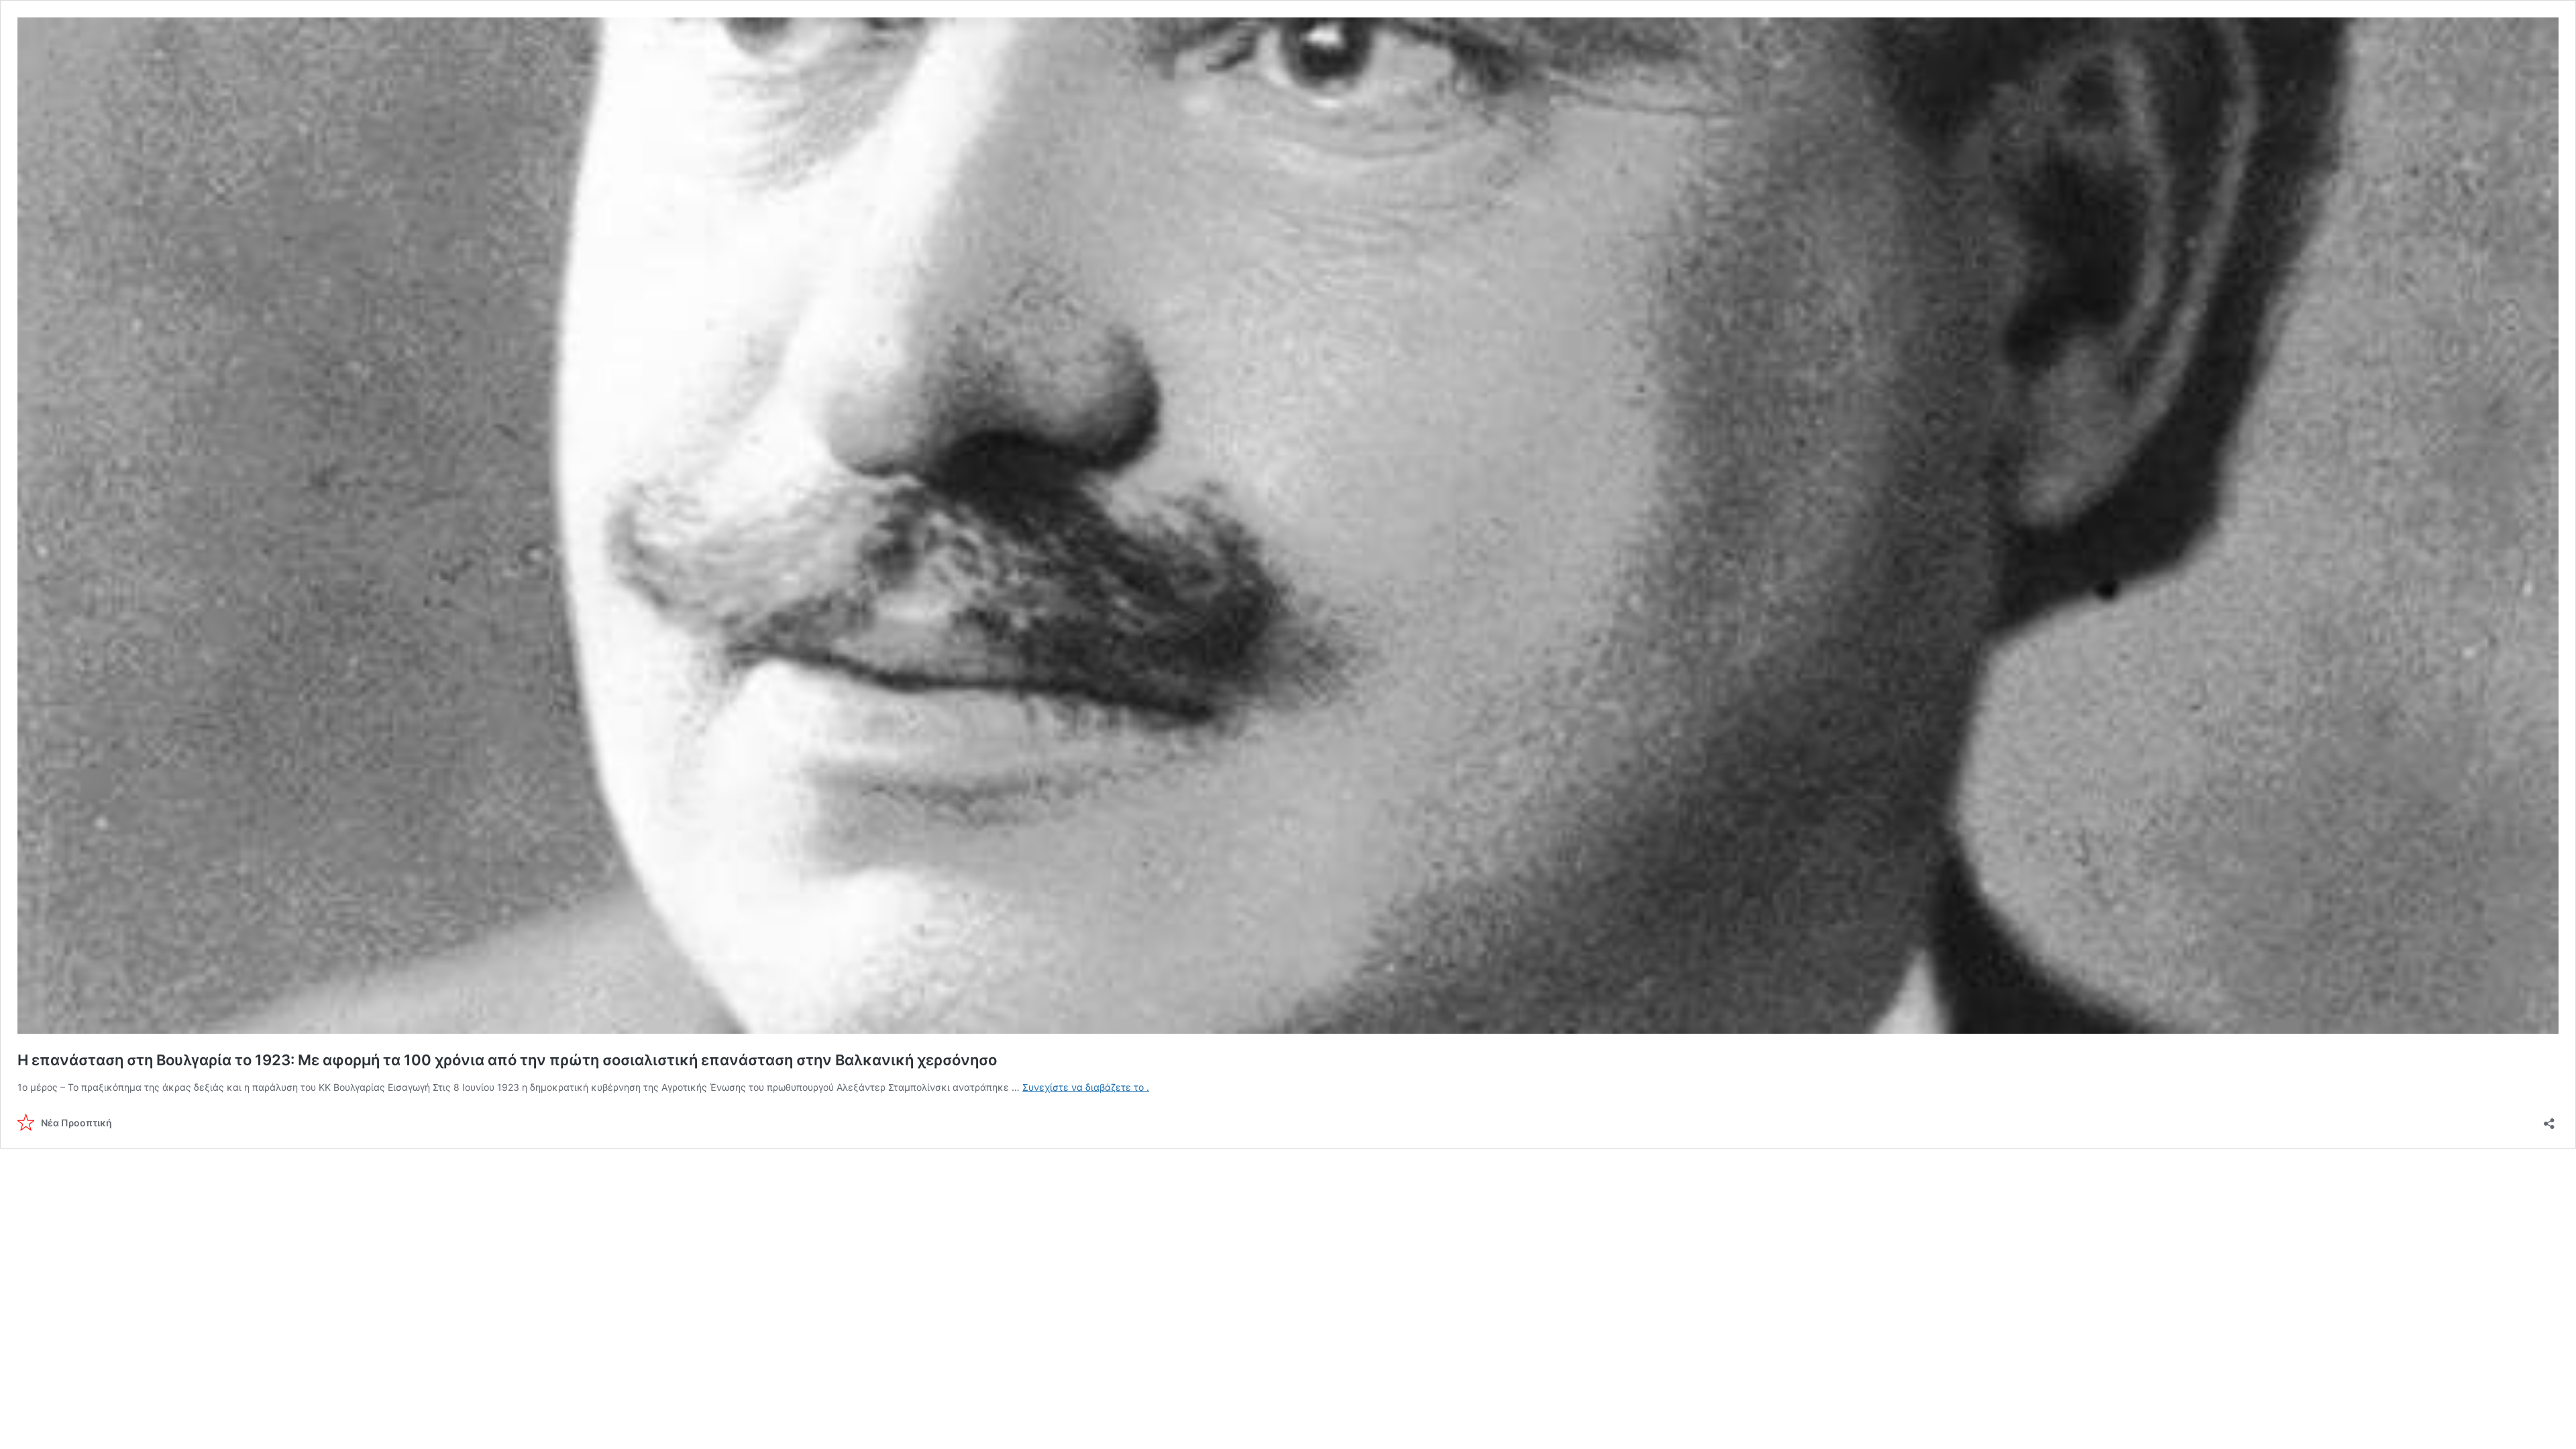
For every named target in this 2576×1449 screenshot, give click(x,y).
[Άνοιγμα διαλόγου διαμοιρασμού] (2549, 1119)
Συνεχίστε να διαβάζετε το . (1086, 1087)
